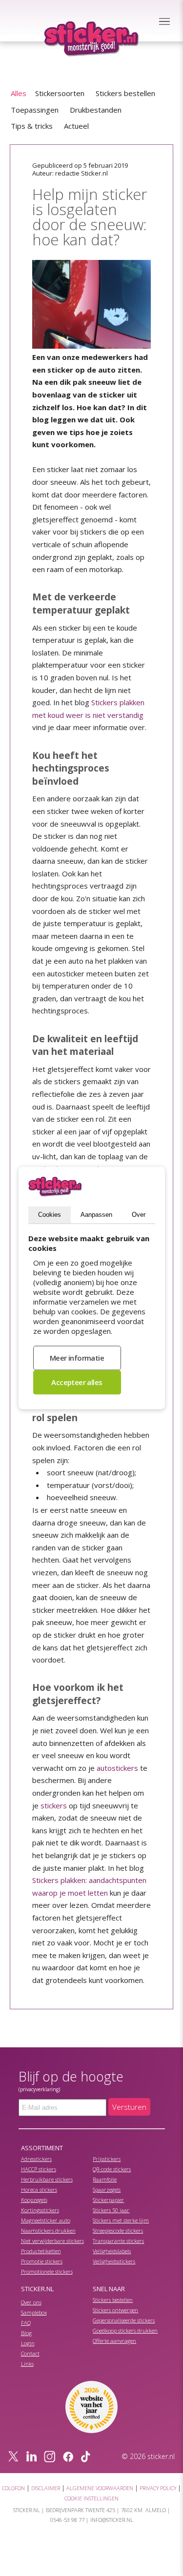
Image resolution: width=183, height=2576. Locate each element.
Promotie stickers (42, 2261)
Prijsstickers (107, 2159)
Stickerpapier (108, 2200)
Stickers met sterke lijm (121, 2220)
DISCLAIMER (46, 2488)
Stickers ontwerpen (115, 2310)
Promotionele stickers (47, 2271)
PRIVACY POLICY (158, 2488)
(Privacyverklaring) (39, 2089)
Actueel (76, 126)
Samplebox (34, 2312)
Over (139, 1215)
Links (27, 2364)
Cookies (50, 1215)
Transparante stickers (118, 2241)
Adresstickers (36, 2159)
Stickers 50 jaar (111, 2210)
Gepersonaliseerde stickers (124, 2320)
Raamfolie (105, 2179)
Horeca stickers (39, 2190)
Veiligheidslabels (112, 2251)
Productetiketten (41, 2251)
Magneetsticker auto (46, 2220)
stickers (54, 1805)
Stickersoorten (60, 93)
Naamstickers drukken (48, 2230)
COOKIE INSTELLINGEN (91, 2498)
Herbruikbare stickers (47, 2179)
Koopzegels (34, 2200)
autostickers (117, 1768)
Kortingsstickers (40, 2210)
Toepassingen (35, 110)
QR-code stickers (112, 2169)
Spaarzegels (107, 2190)
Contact (30, 2353)
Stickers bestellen (125, 93)
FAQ (26, 2323)
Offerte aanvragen (114, 2341)
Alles (19, 93)
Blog (26, 2333)
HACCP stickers (39, 2169)
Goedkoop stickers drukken (125, 2330)
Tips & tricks (32, 126)
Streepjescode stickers (118, 2230)
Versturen (129, 2107)
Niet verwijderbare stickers (52, 2241)
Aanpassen (96, 1215)
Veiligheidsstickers (114, 2261)
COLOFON (13, 2488)
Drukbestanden (96, 110)
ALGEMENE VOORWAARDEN (100, 2488)
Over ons (31, 2302)
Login (28, 2343)
